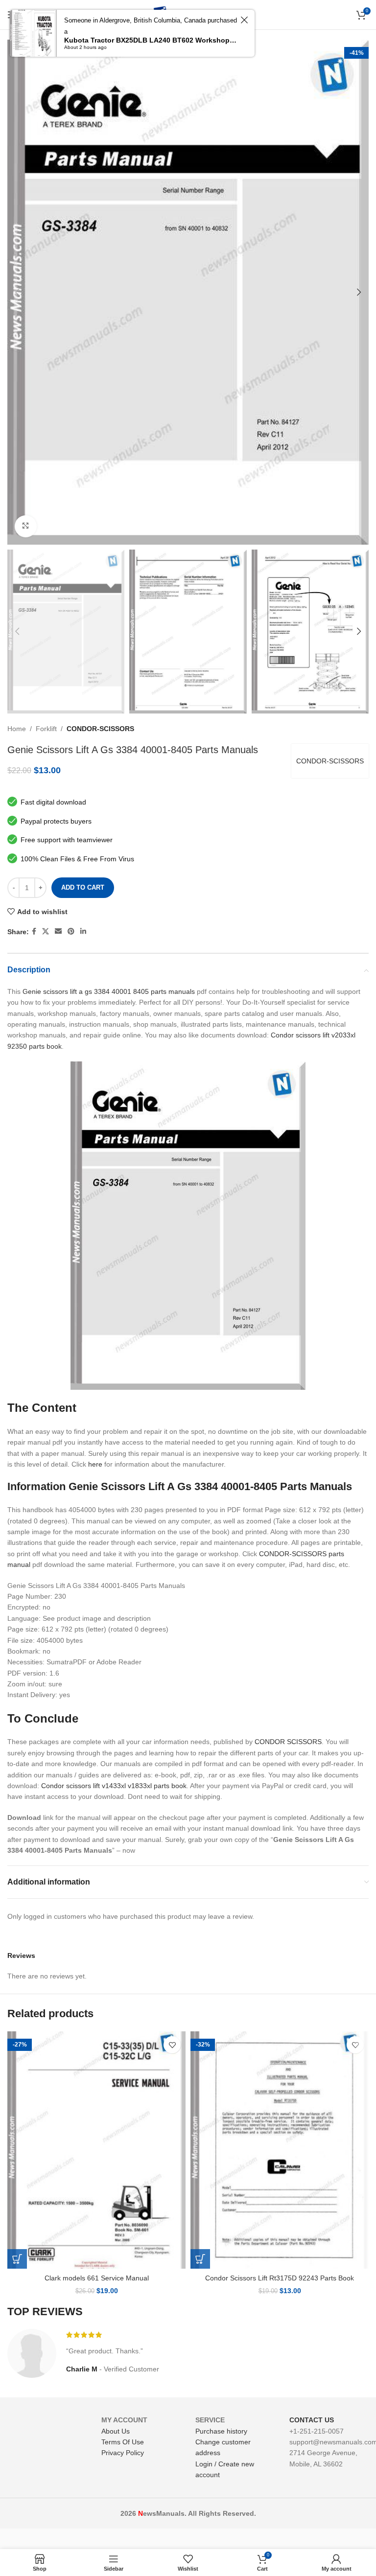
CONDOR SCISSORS (288, 1742)
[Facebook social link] (34, 931)
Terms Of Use (123, 2442)
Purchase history (221, 2431)
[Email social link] (58, 931)
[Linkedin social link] (83, 931)
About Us (116, 2431)
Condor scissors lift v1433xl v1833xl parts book (114, 1786)
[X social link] (46, 931)
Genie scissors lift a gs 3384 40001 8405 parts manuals (109, 991)
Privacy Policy (123, 2453)
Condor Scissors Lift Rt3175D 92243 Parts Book (280, 2278)
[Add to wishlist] (172, 2045)
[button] (17, 2259)
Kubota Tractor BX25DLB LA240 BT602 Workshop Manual (151, 40)
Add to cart (83, 887)
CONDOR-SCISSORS (100, 729)
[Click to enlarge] (26, 526)
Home (17, 729)
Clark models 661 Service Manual (97, 2278)
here (95, 1464)
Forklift (46, 729)
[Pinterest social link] (71, 931)
